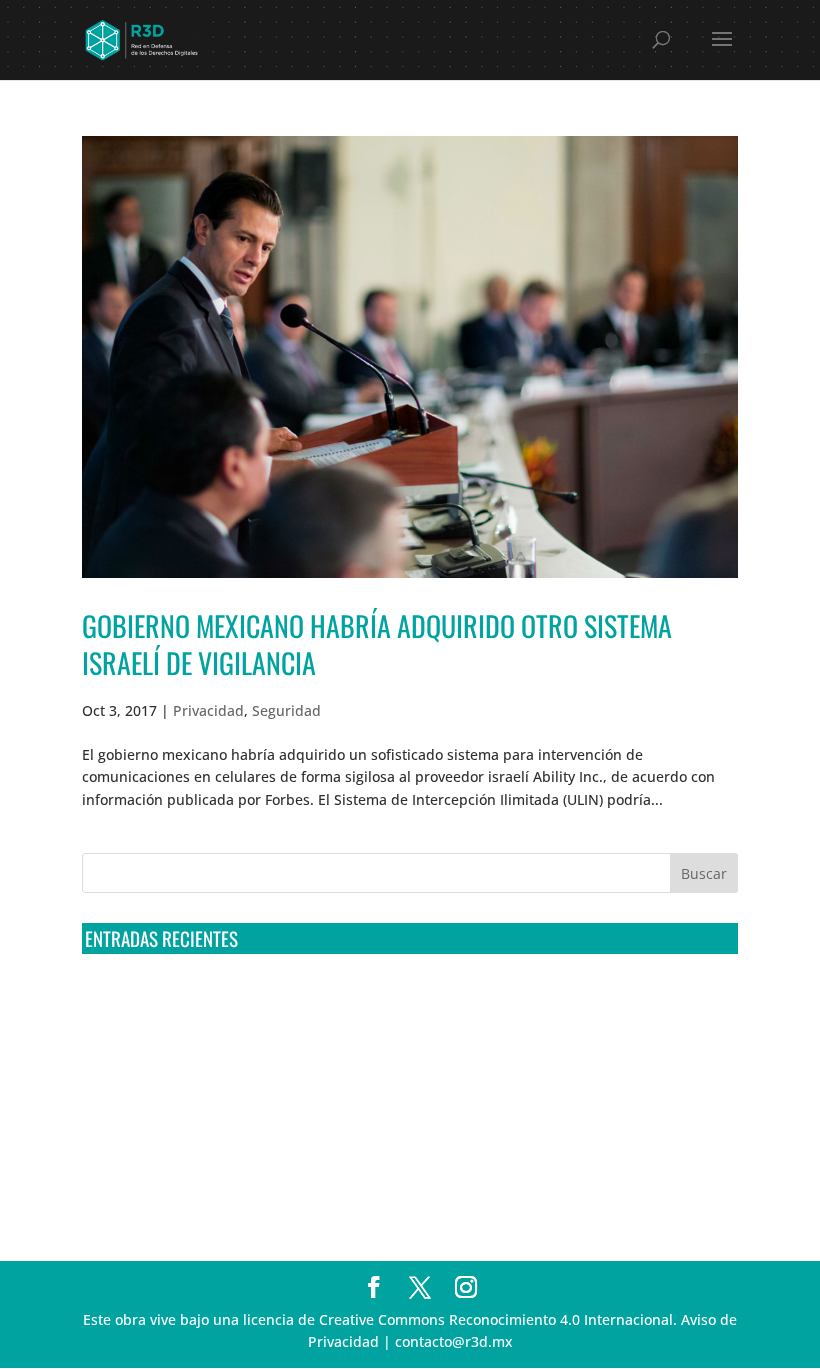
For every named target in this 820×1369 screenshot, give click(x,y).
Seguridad (286, 710)
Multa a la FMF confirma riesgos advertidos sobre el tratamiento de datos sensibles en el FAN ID (404, 1035)
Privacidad (208, 710)
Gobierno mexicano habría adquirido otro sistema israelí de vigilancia (377, 643)
